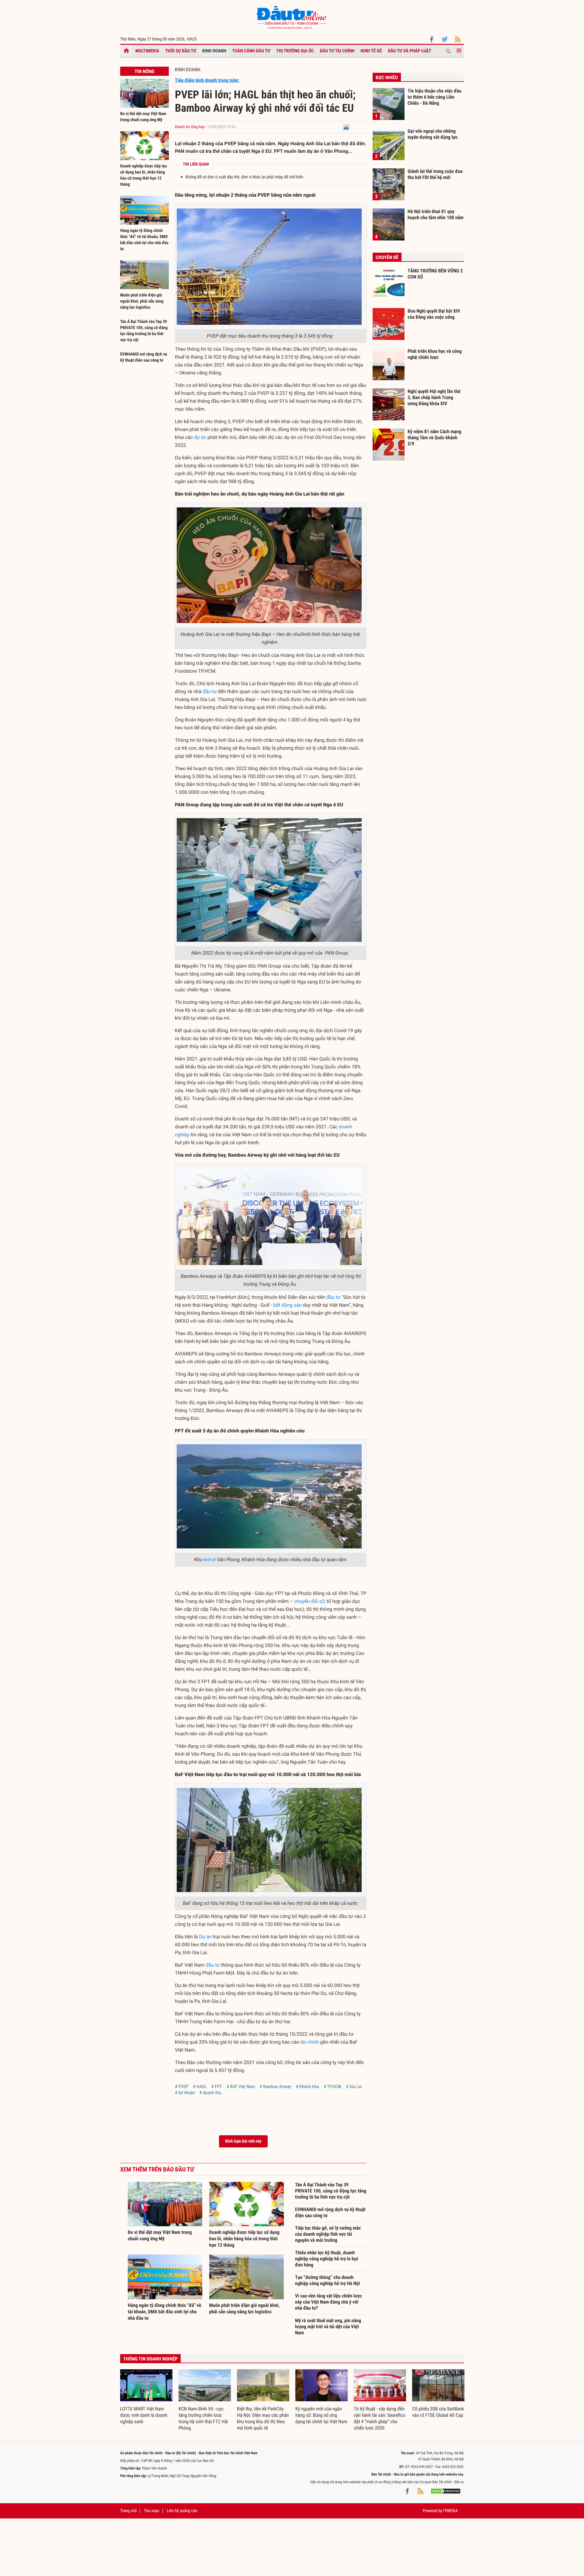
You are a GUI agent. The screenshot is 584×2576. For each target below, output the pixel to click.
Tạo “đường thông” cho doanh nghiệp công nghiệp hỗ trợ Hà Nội (328, 2280)
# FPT (217, 2087)
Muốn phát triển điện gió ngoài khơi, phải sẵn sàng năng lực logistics (142, 301)
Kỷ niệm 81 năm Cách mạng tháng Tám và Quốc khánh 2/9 (435, 437)
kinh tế (210, 1560)
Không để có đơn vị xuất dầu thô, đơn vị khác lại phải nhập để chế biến (244, 177)
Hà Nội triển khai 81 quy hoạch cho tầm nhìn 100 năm (436, 214)
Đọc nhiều (387, 77)
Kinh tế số (371, 51)
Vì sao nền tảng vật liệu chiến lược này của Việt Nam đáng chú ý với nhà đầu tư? (328, 2302)
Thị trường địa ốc (295, 51)
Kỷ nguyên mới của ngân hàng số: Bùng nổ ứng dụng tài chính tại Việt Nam (321, 2415)
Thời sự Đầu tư (181, 51)
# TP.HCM (332, 2087)
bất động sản (288, 1305)
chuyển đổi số (309, 1601)
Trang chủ (128, 2511)
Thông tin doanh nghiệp (150, 2359)
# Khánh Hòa (308, 2087)
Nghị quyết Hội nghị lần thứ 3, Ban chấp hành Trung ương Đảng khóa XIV (434, 397)
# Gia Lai (354, 2087)
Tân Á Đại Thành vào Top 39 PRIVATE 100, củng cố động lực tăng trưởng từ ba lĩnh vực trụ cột (331, 2191)
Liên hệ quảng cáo (182, 2511)
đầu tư (210, 691)
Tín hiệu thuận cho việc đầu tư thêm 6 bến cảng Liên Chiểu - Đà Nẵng (435, 97)
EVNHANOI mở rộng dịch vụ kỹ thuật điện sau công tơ (330, 2212)
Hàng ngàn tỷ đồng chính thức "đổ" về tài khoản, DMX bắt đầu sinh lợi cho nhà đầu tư (164, 2312)
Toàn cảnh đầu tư (251, 51)
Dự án (205, 1937)
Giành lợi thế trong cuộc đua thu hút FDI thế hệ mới (435, 174)
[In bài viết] (346, 127)
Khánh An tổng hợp (190, 127)
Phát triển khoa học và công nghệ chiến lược (435, 354)
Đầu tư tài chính (337, 51)
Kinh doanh (214, 51)
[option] (146, 2397)
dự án (200, 437)
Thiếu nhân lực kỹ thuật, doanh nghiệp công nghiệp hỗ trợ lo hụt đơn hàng (327, 2259)
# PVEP (182, 2087)
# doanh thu (210, 2093)
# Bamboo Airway (276, 2087)
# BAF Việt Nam (241, 2087)
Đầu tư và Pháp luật (409, 51)
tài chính (310, 2042)
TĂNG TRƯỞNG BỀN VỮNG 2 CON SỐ (435, 274)
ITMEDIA (450, 2511)
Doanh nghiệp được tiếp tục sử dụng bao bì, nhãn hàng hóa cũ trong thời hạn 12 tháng (244, 2239)
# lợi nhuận (185, 2093)
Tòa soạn (151, 2511)
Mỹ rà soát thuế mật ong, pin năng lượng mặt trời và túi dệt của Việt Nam (328, 2327)
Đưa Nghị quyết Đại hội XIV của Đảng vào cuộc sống (434, 314)
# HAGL (200, 2087)
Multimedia (147, 51)
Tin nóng (144, 71)
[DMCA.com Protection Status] (446, 2491)
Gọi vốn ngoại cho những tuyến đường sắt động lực (433, 134)
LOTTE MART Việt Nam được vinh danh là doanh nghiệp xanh (144, 2415)
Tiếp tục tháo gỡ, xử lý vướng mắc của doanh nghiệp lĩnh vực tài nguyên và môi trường (328, 2234)
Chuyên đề (387, 257)
